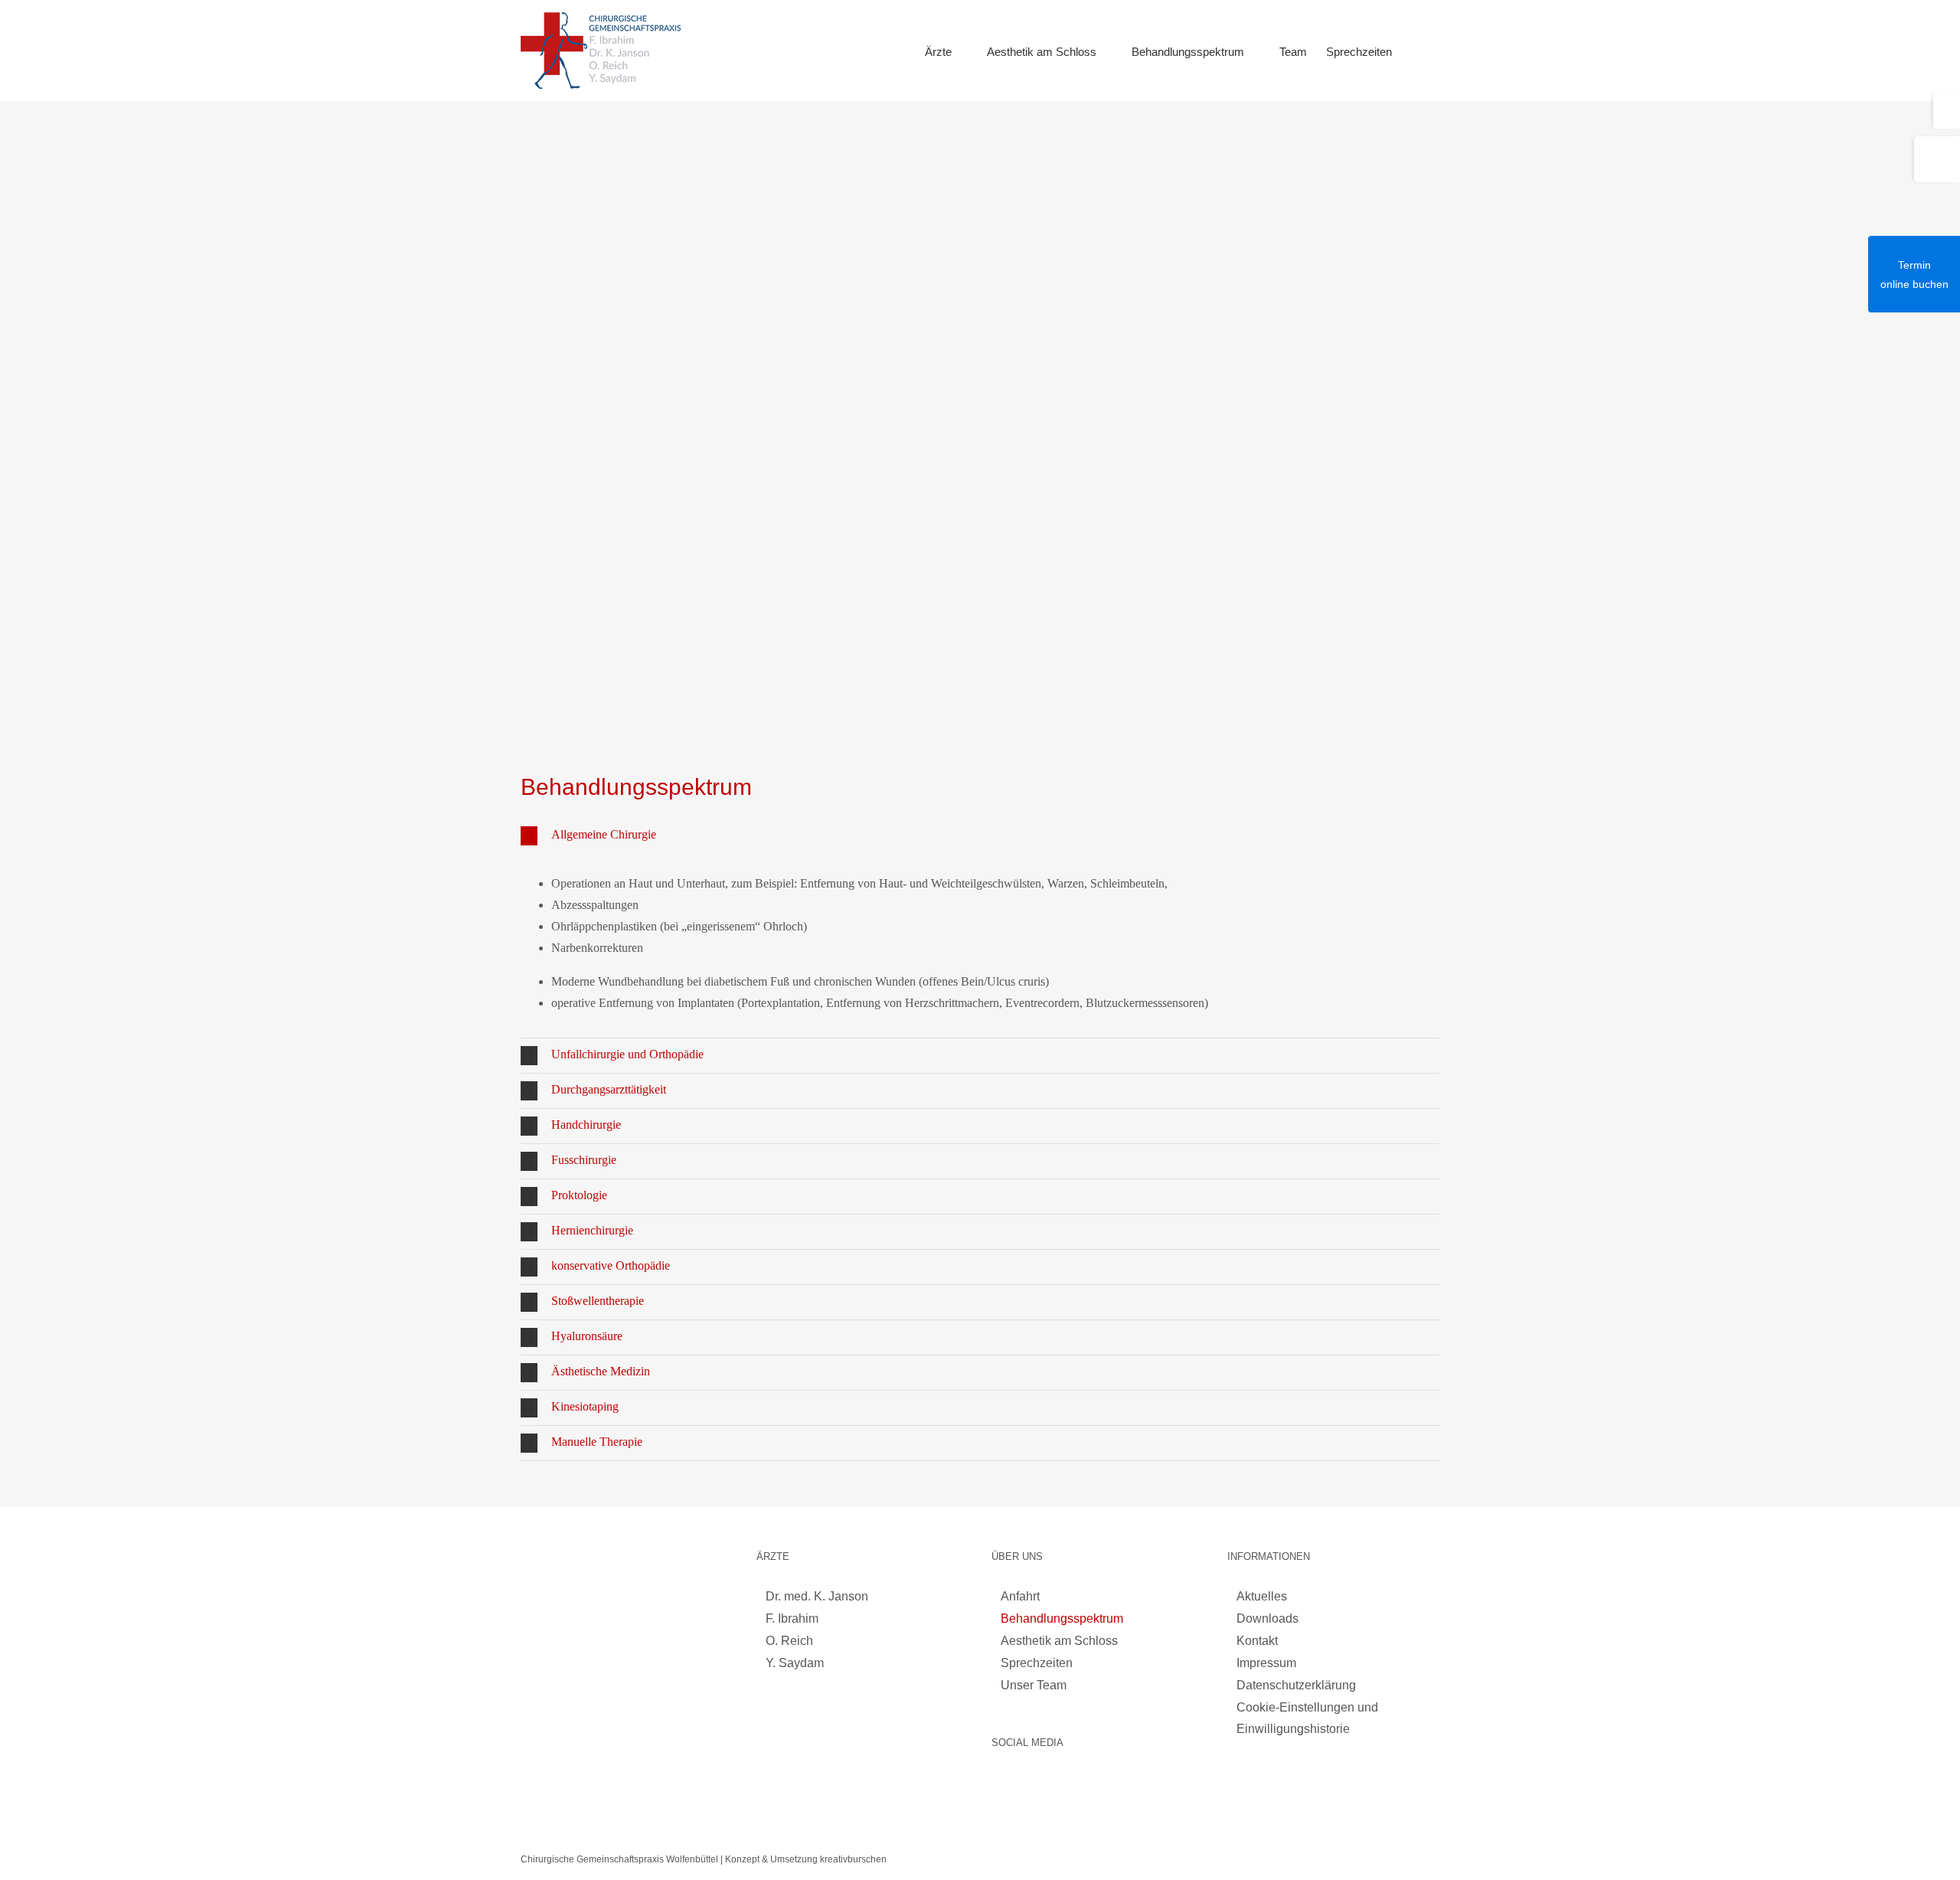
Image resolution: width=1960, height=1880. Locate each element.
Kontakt (1257, 1641)
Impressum (1266, 1663)
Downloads (1267, 1618)
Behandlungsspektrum (1062, 1618)
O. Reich (789, 1641)
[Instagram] (1001, 1784)
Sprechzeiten (1037, 1663)
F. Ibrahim (792, 1618)
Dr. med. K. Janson (817, 1596)
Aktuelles (1262, 1596)
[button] (1416, 51)
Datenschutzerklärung (1296, 1685)
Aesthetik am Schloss (1059, 1641)
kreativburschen (853, 1859)
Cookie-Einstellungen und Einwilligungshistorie (1307, 1718)
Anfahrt (1020, 1596)
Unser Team (1034, 1685)
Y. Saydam (795, 1663)
